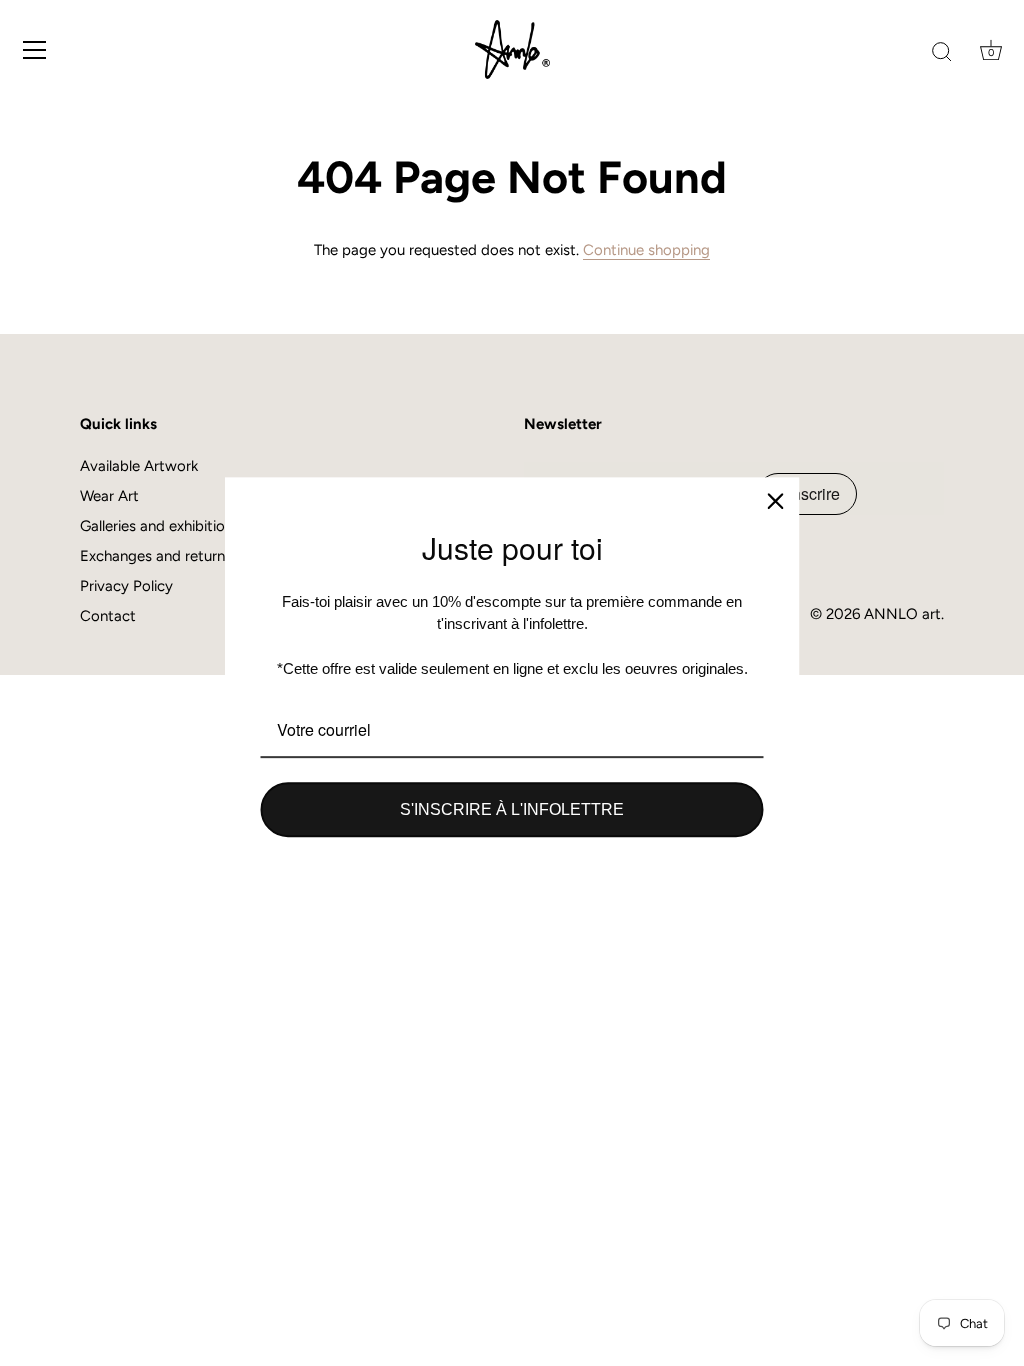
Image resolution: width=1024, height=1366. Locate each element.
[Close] (776, 501)
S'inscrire (807, 493)
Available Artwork (139, 466)
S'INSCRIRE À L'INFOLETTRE (512, 809)
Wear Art (109, 496)
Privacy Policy (126, 586)
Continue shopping (646, 250)
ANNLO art (902, 614)
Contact (108, 616)
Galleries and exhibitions (160, 526)
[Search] (942, 53)
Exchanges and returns (156, 556)
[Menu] (35, 50)
